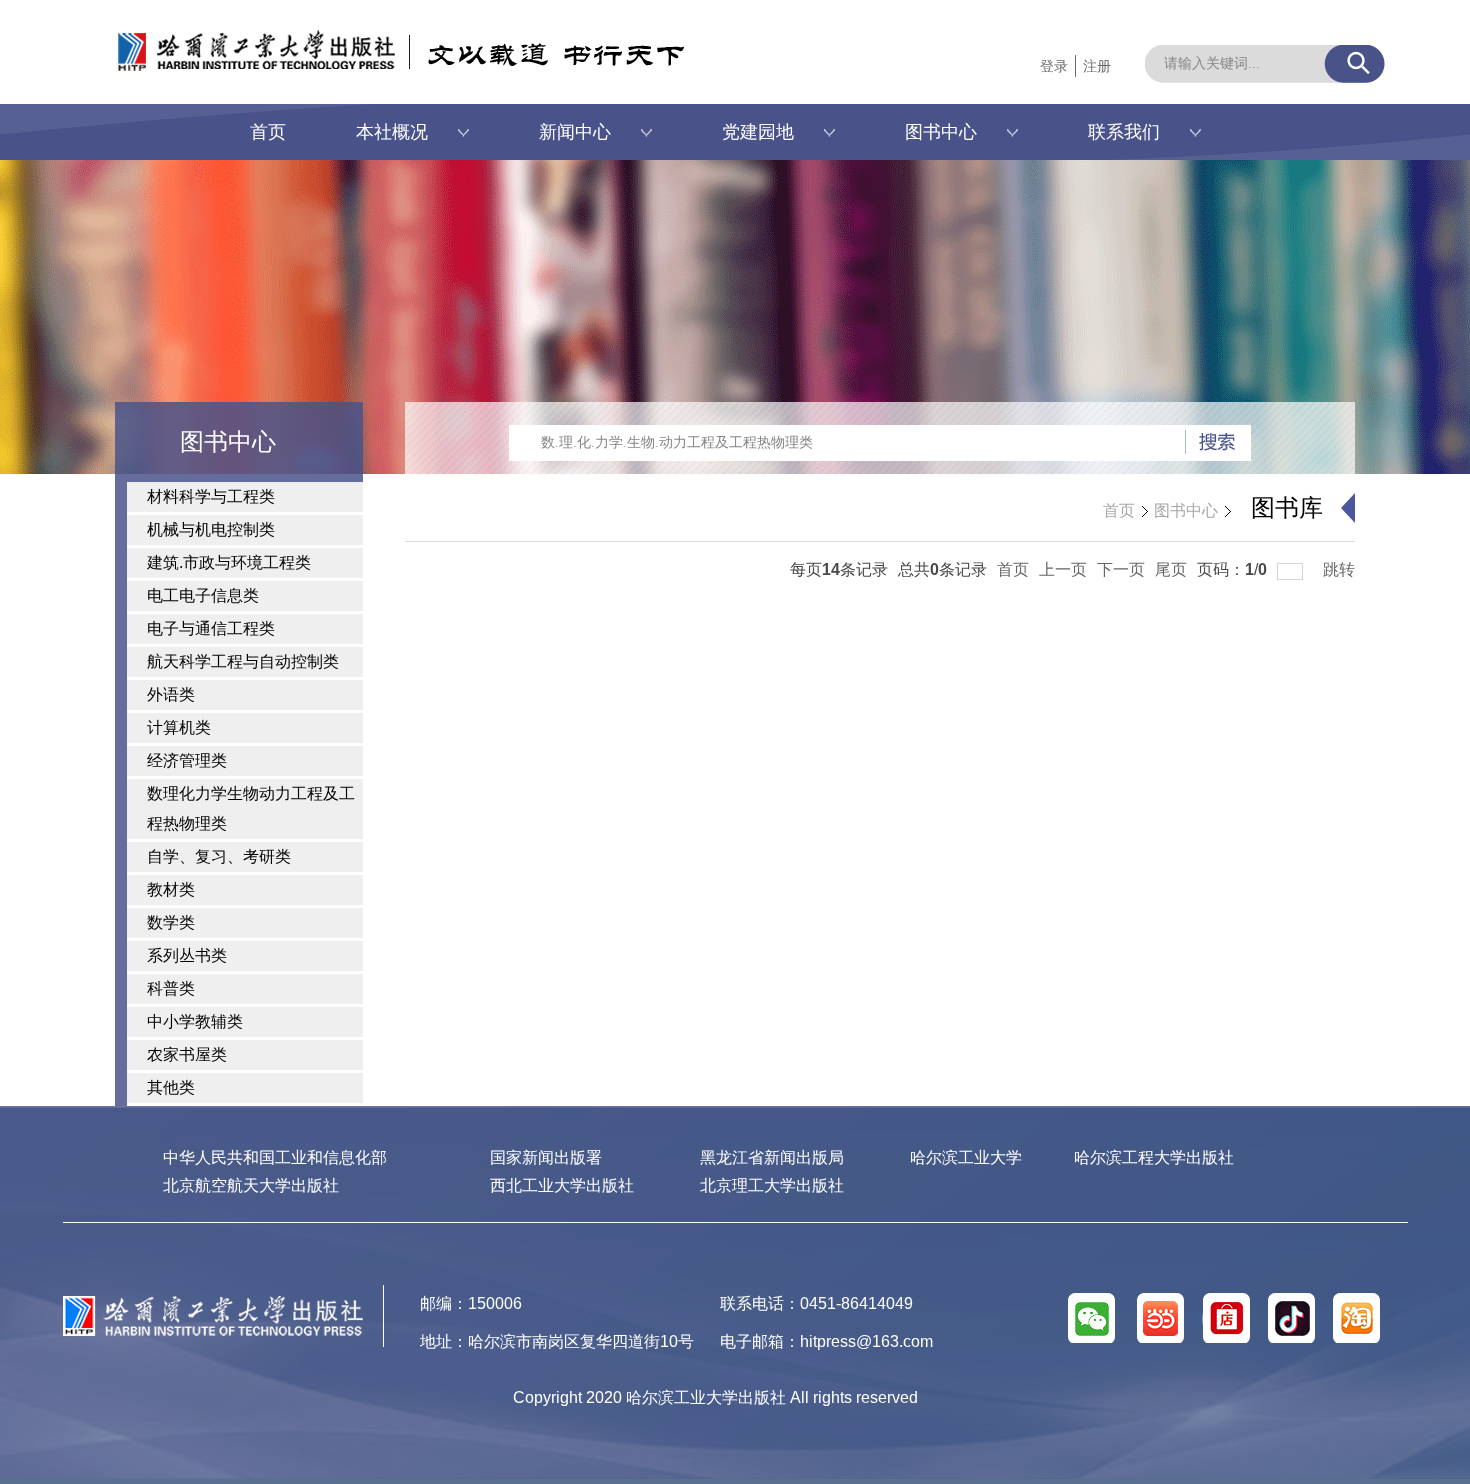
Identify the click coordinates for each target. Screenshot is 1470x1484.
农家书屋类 (187, 1054)
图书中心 (941, 132)
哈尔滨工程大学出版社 (1154, 1157)
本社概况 (392, 132)
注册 (1097, 66)
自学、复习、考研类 (219, 856)
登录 (1054, 66)
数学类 (171, 922)
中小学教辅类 (195, 1021)
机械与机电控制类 (211, 529)
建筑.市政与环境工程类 (229, 562)
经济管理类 (187, 760)
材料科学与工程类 (211, 496)
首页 (268, 132)
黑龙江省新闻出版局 (772, 1157)
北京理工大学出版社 (772, 1185)
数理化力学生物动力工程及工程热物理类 (251, 808)
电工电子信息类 (203, 595)
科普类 (171, 988)
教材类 (171, 889)
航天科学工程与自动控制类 (243, 661)
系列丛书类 (187, 955)
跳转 (1339, 569)
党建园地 (758, 132)
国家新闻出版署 (546, 1157)
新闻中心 (575, 132)
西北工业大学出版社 (562, 1185)
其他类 (171, 1087)
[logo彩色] (213, 1303)
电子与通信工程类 (211, 628)
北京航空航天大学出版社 (251, 1185)
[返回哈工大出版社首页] (236, 37)
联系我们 (1124, 132)
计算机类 (179, 727)
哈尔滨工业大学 (966, 1157)
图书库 (1287, 507)
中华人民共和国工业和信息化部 (275, 1157)
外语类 (171, 694)
